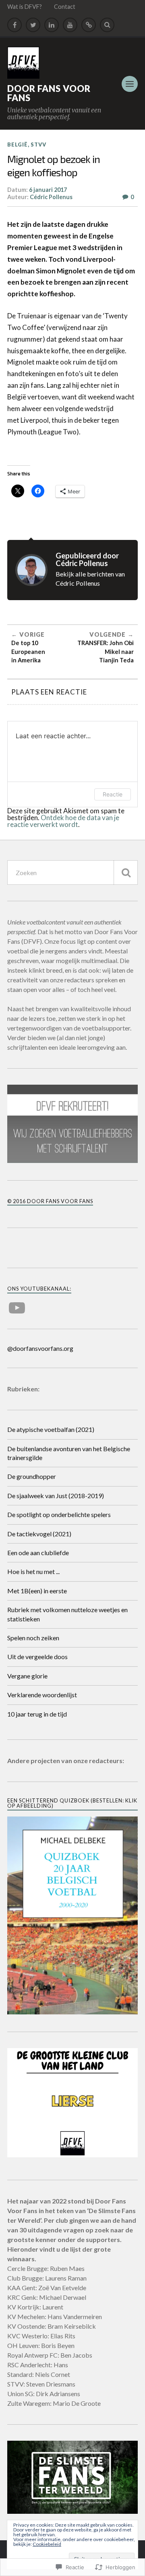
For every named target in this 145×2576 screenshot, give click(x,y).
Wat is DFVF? (25, 7)
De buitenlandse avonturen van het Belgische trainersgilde (69, 1453)
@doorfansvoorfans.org (40, 1348)
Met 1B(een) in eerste (37, 1591)
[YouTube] (70, 25)
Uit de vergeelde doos (37, 1657)
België (18, 145)
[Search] (107, 25)
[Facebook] (14, 25)
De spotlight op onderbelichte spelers (59, 1514)
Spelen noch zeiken (33, 1638)
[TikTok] (89, 25)
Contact (65, 7)
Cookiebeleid (47, 2544)
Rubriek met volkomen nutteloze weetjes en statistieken (67, 1614)
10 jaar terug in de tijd (37, 1714)
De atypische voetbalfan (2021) (51, 1429)
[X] (33, 25)
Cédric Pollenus (51, 197)
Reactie (113, 794)
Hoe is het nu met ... (33, 1571)
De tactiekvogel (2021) (39, 1534)
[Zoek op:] (72, 873)
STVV (38, 145)
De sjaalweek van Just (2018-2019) (56, 1496)
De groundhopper (32, 1476)
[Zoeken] (126, 873)
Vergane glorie (27, 1676)
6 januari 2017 (48, 190)
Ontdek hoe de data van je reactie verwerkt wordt (63, 821)
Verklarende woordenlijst (42, 1695)
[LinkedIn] (52, 25)
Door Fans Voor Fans (49, 93)
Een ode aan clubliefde (38, 1553)
